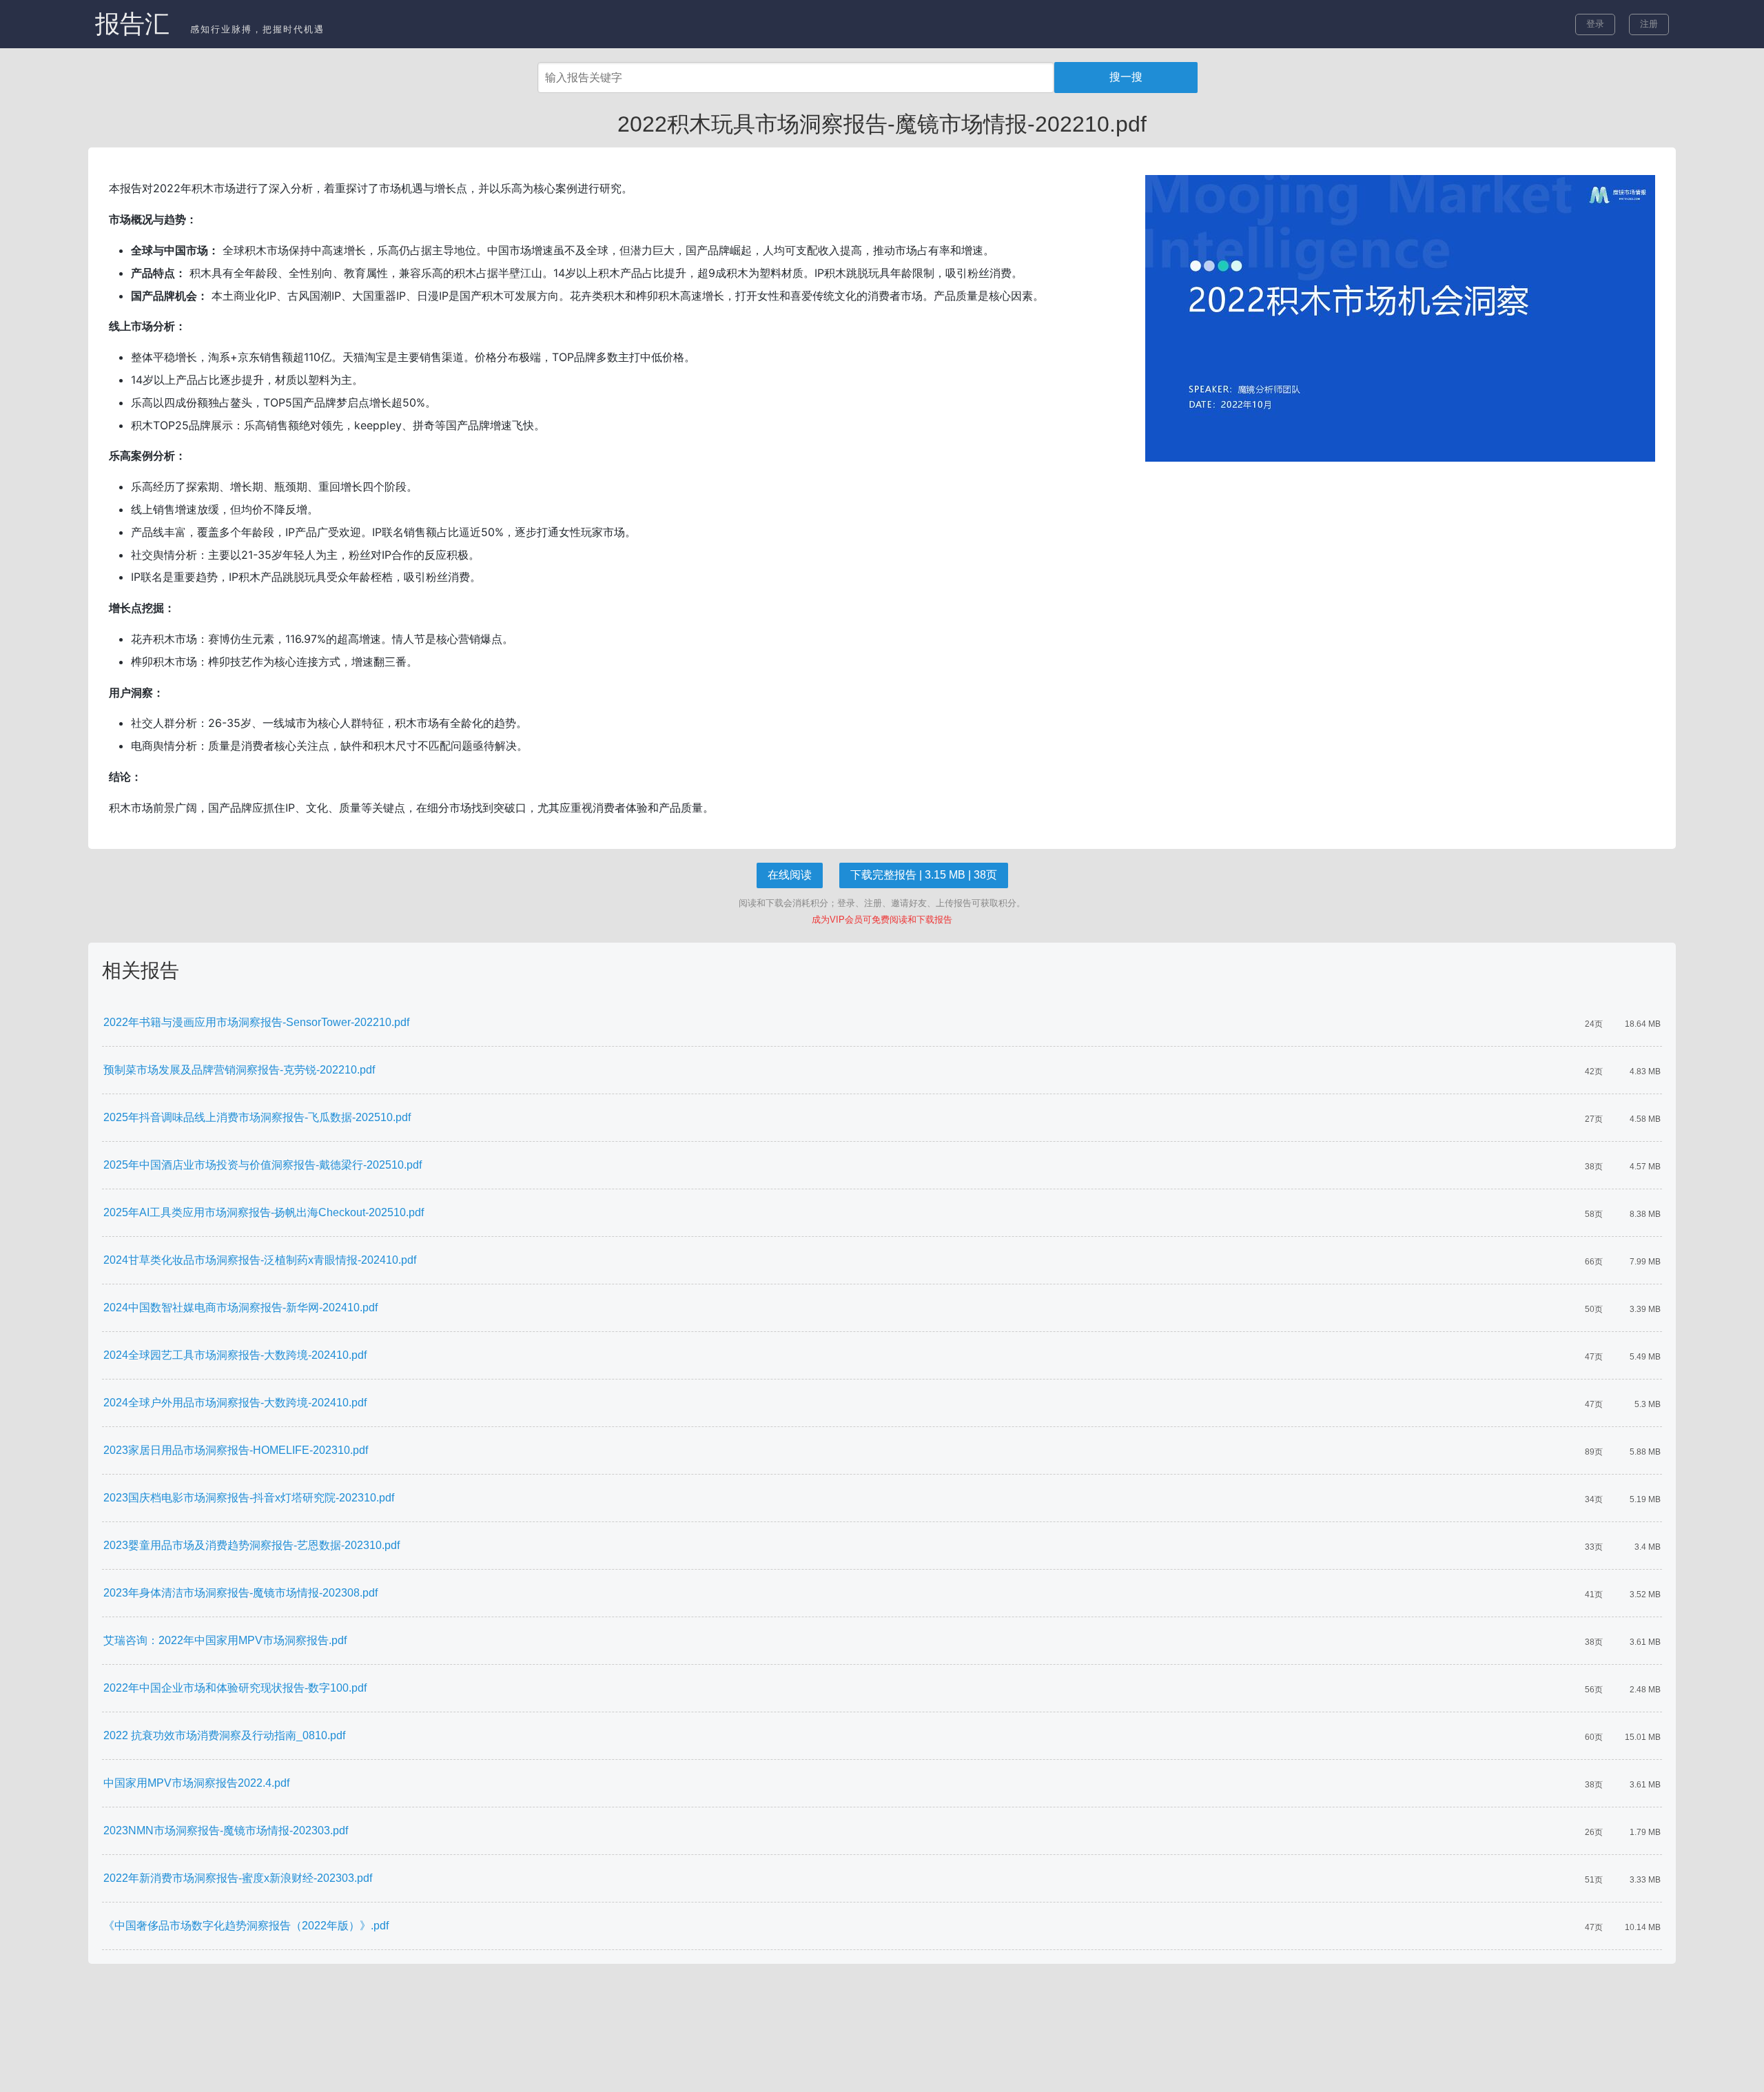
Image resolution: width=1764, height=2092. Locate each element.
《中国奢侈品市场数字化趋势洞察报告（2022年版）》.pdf (246, 1926)
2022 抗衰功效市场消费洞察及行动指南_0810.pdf (224, 1735)
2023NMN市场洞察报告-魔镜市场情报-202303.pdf (226, 1830)
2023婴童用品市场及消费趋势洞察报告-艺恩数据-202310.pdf (252, 1545)
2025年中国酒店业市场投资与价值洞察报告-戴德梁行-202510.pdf (263, 1165)
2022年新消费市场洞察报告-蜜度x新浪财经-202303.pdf (238, 1878)
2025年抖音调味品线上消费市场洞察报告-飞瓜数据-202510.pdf (257, 1117)
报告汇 (132, 24)
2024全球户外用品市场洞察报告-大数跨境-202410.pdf (235, 1403)
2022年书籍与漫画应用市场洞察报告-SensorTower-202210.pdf (256, 1022)
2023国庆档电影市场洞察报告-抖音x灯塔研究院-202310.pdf (249, 1498)
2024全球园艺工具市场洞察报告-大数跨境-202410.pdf (235, 1355)
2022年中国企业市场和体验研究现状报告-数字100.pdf (235, 1688)
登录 (1595, 24)
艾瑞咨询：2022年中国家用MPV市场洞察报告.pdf (225, 1640)
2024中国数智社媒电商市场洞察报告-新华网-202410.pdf (240, 1307)
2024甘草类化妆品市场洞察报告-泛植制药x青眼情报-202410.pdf (260, 1260)
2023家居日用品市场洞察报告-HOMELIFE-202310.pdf (236, 1450)
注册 (1649, 24)
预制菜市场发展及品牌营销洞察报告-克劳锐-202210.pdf (239, 1070)
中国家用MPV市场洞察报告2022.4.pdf (196, 1783)
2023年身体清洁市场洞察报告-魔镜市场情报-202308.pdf (240, 1593)
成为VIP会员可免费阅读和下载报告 (882, 920)
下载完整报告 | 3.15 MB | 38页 (924, 875)
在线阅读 (790, 875)
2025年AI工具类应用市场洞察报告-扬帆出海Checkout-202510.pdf (264, 1212)
